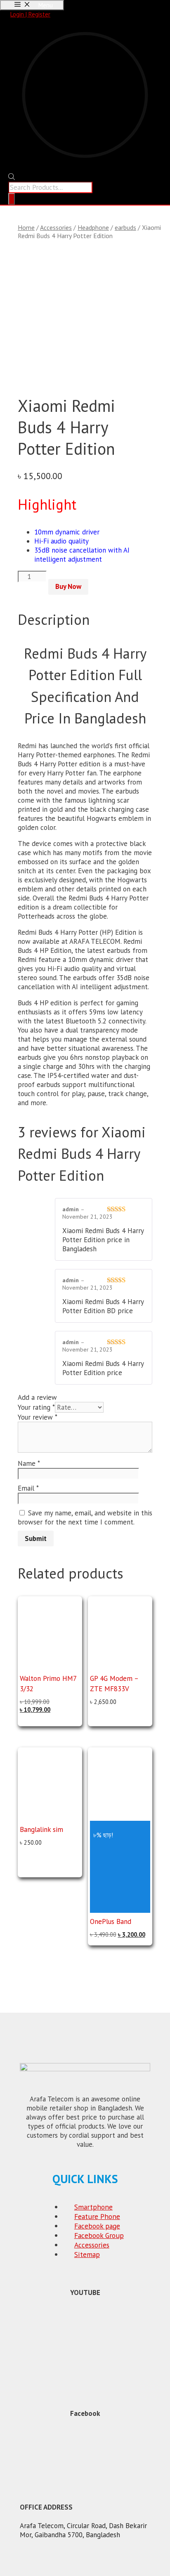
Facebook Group (99, 2235)
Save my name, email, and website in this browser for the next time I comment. (85, 1517)
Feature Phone (97, 2216)
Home (26, 227)
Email (28, 1488)
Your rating (36, 1407)
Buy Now (68, 586)
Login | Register (30, 14)
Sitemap (87, 2254)
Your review (38, 1417)
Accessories (56, 227)
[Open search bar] (12, 178)
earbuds (125, 227)
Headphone (93, 227)
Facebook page (97, 2226)
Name (29, 1463)
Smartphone (93, 2207)
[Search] (12, 199)
